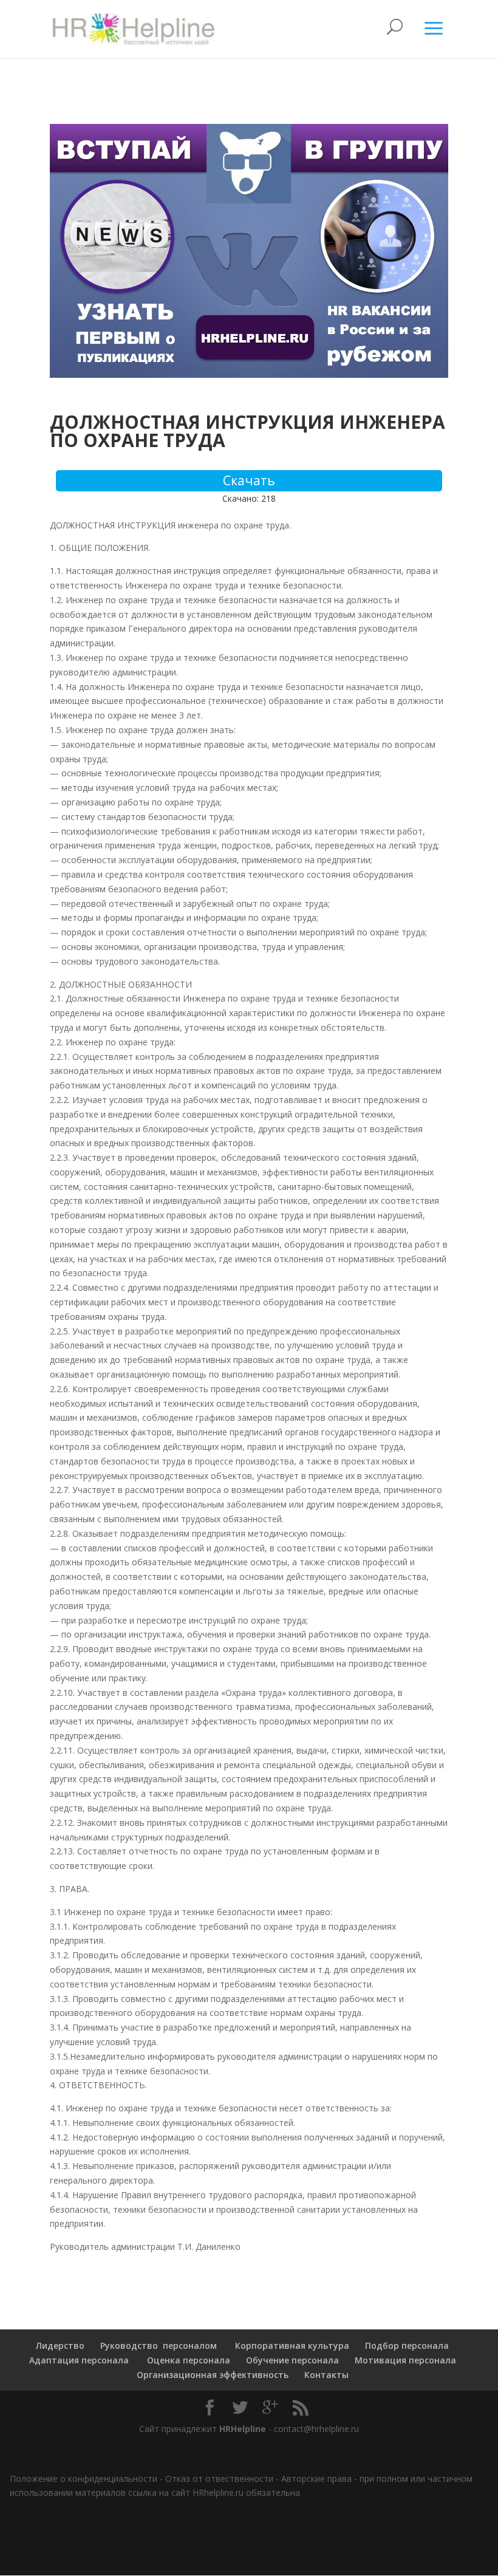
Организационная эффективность (213, 2375)
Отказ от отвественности (219, 2479)
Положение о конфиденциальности (84, 2479)
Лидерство (60, 2345)
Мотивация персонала (405, 2360)
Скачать (249, 480)
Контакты (326, 2375)
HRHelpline (243, 2429)
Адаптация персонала (79, 2360)
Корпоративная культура (291, 2345)
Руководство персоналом (159, 2345)
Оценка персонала (187, 2360)
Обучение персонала (292, 2360)
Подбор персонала (407, 2345)
